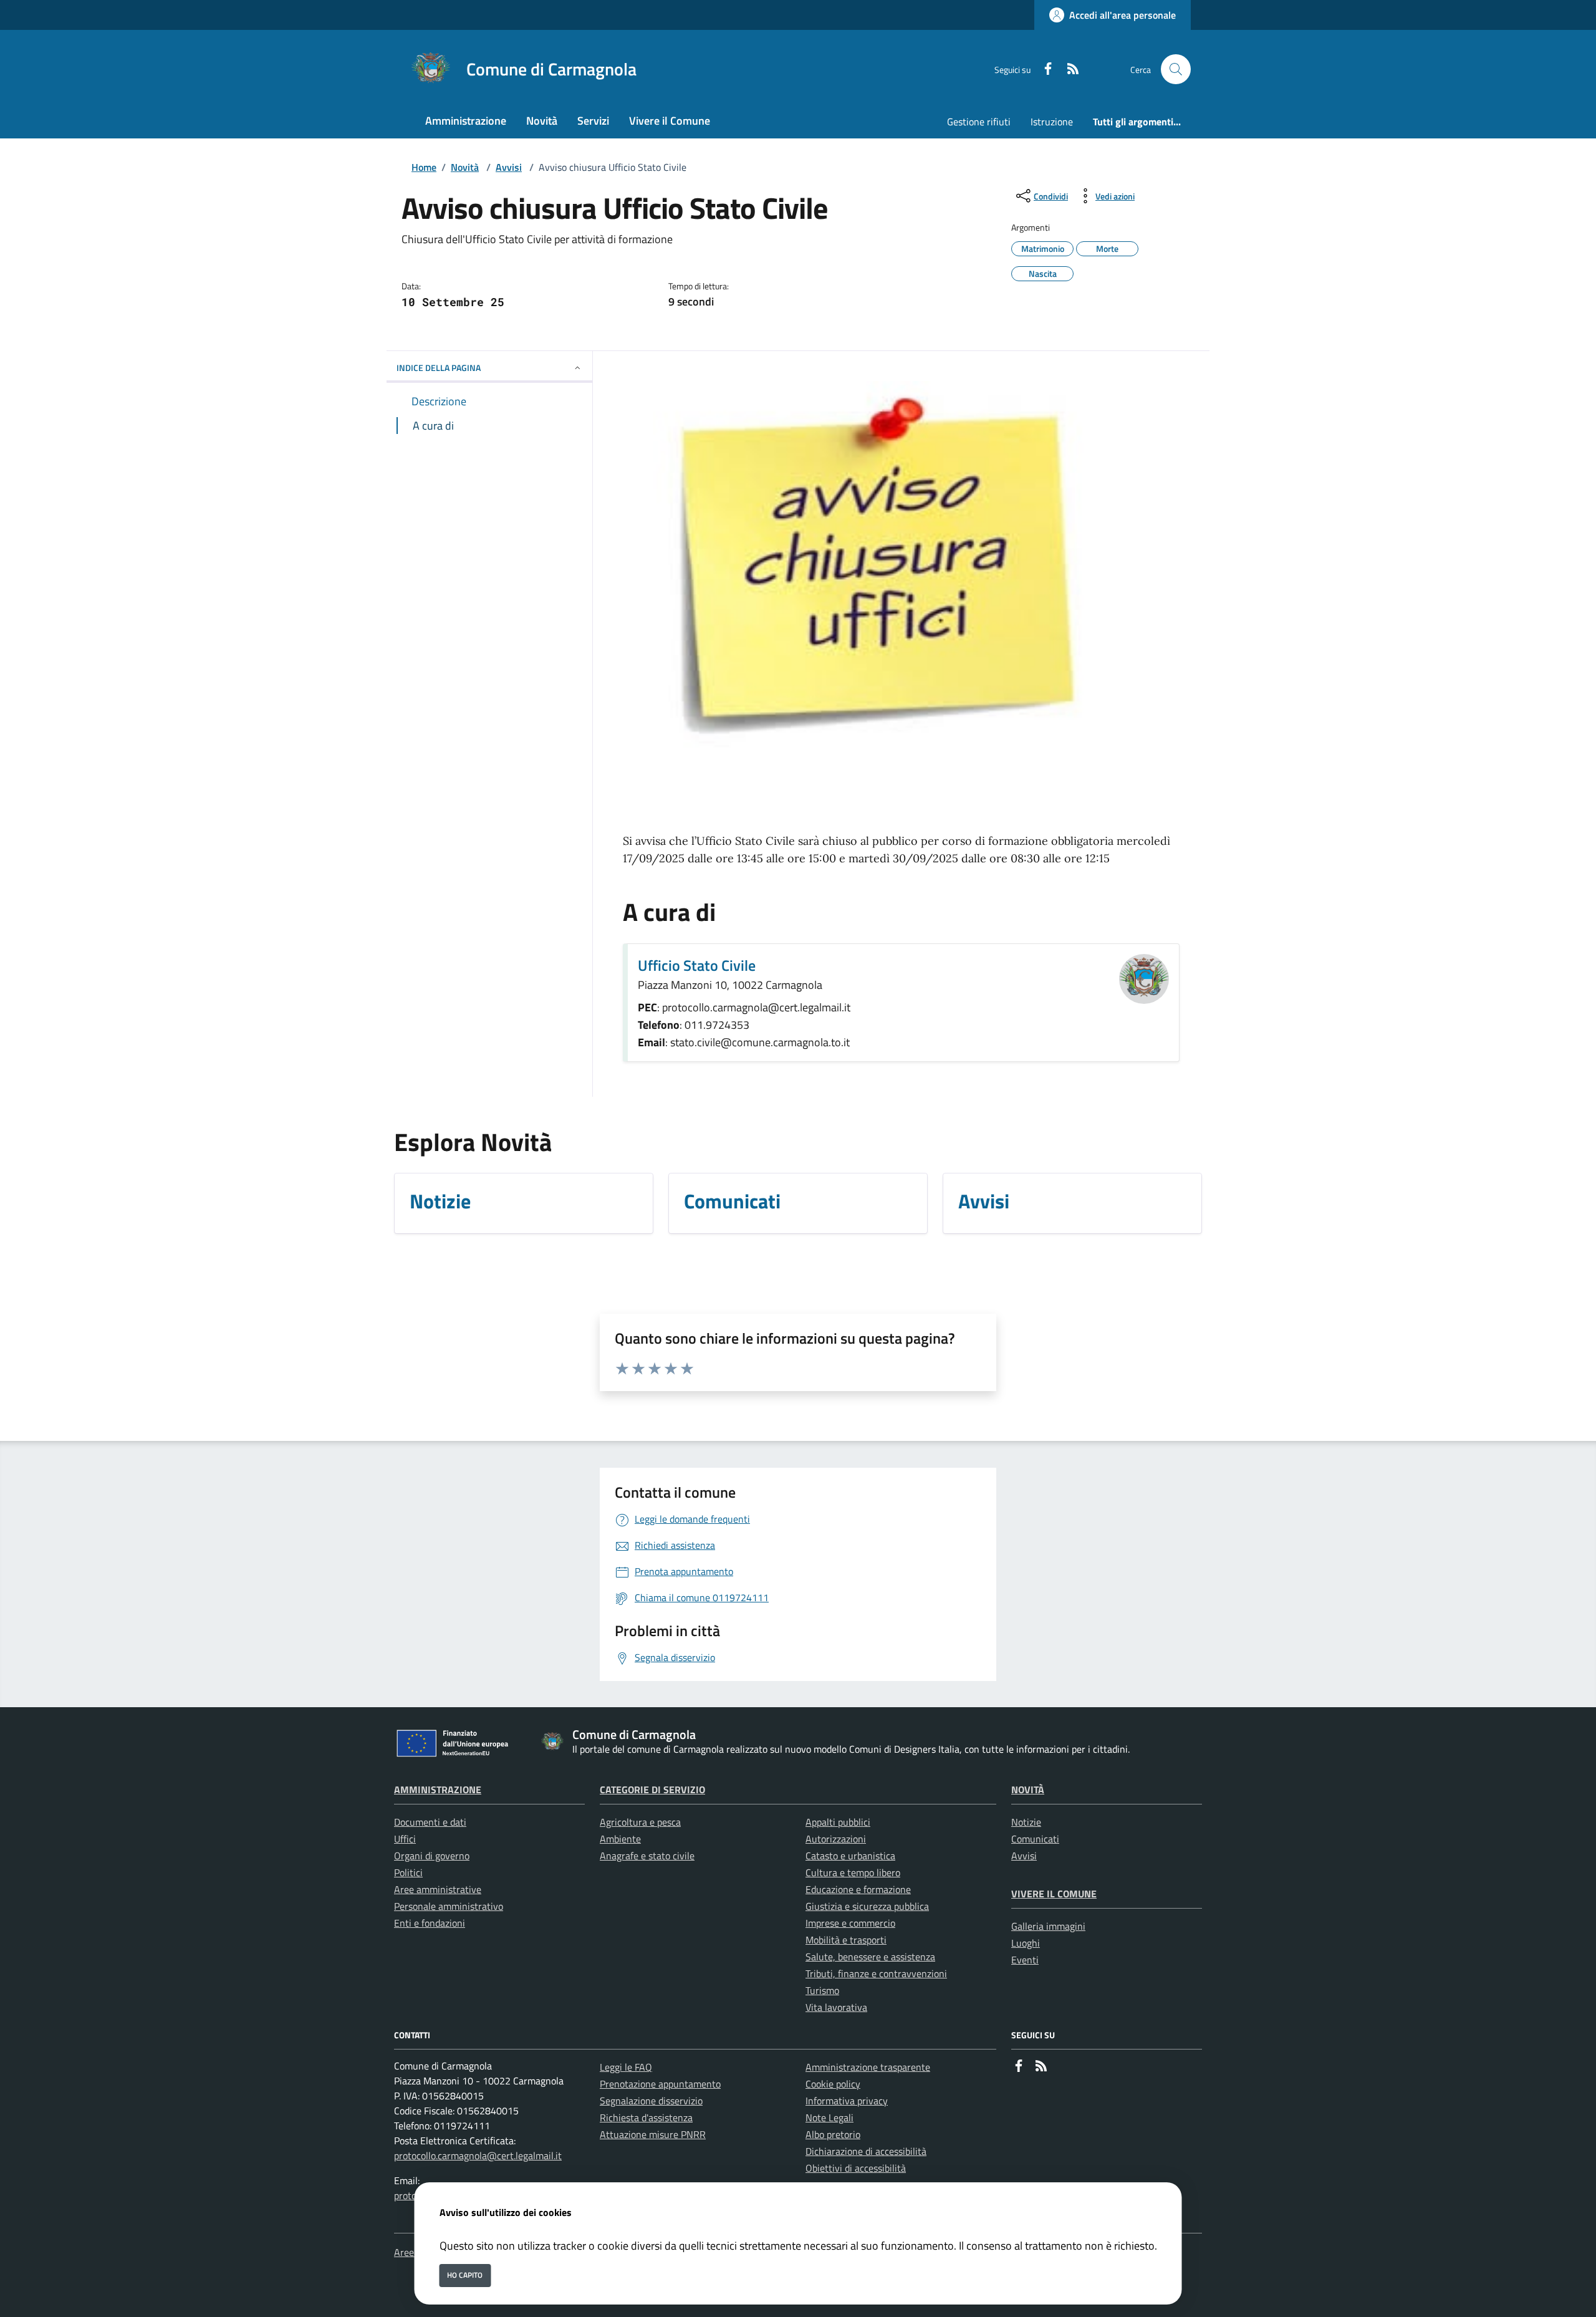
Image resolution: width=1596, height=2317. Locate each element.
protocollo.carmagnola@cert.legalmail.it (478, 2156)
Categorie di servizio (652, 1790)
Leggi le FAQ (626, 2067)
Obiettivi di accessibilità (856, 2168)
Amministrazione (438, 1790)
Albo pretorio (833, 2134)
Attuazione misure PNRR (653, 2134)
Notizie (1026, 1822)
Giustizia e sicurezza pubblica (867, 1906)
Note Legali (829, 2117)
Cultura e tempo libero (853, 1872)
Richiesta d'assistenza (646, 2117)
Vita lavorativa (836, 2007)
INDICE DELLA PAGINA (439, 368)
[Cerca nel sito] (1176, 69)
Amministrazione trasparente (868, 2067)
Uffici (405, 1839)
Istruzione (1052, 122)
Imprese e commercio (850, 1923)
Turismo (822, 1990)
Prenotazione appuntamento (660, 2084)
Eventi (1025, 1960)
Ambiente (620, 1839)
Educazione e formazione (858, 1889)
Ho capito (465, 2275)
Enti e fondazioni (430, 1923)
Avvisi (509, 167)
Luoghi (1026, 1943)
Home (424, 167)
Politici (408, 1872)
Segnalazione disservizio (651, 2101)
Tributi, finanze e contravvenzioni (876, 1973)
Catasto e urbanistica (850, 1856)
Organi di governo (432, 1856)
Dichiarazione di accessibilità (866, 2151)
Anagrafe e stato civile (647, 1856)
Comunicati (1035, 1839)
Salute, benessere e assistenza (870, 1957)
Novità (465, 167)
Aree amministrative (438, 1889)
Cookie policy (833, 2084)
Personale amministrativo (449, 1906)
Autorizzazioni (836, 1839)
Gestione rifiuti (979, 122)
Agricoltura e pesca (640, 1822)
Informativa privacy (847, 2101)
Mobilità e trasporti (846, 1940)
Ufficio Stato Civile (697, 965)
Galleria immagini (1048, 1926)
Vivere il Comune (1054, 1894)
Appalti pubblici (838, 1822)
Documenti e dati (430, 1822)
